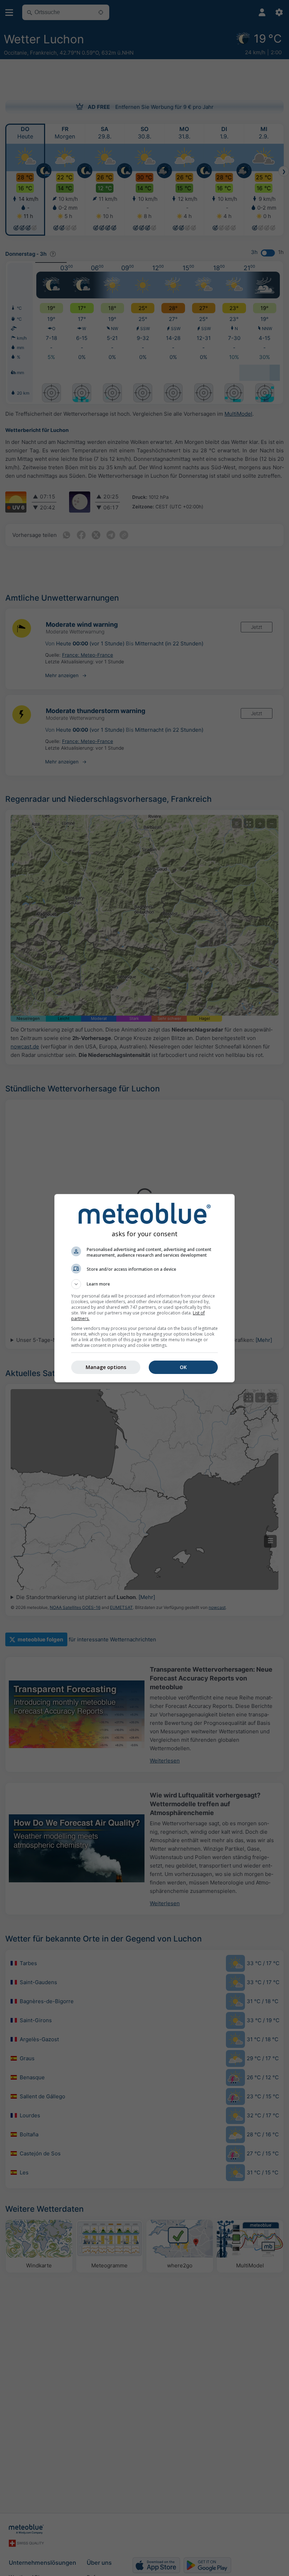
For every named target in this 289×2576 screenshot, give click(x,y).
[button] (144, 1284)
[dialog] (144, 1288)
